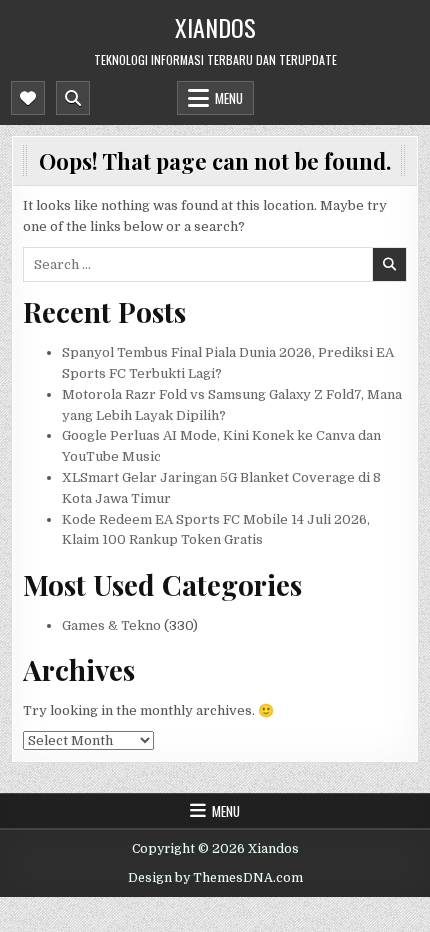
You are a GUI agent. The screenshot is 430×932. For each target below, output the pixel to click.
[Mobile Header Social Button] (28, 98)
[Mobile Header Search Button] (73, 98)
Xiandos (215, 27)
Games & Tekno (111, 625)
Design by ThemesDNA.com (215, 878)
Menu (229, 98)
